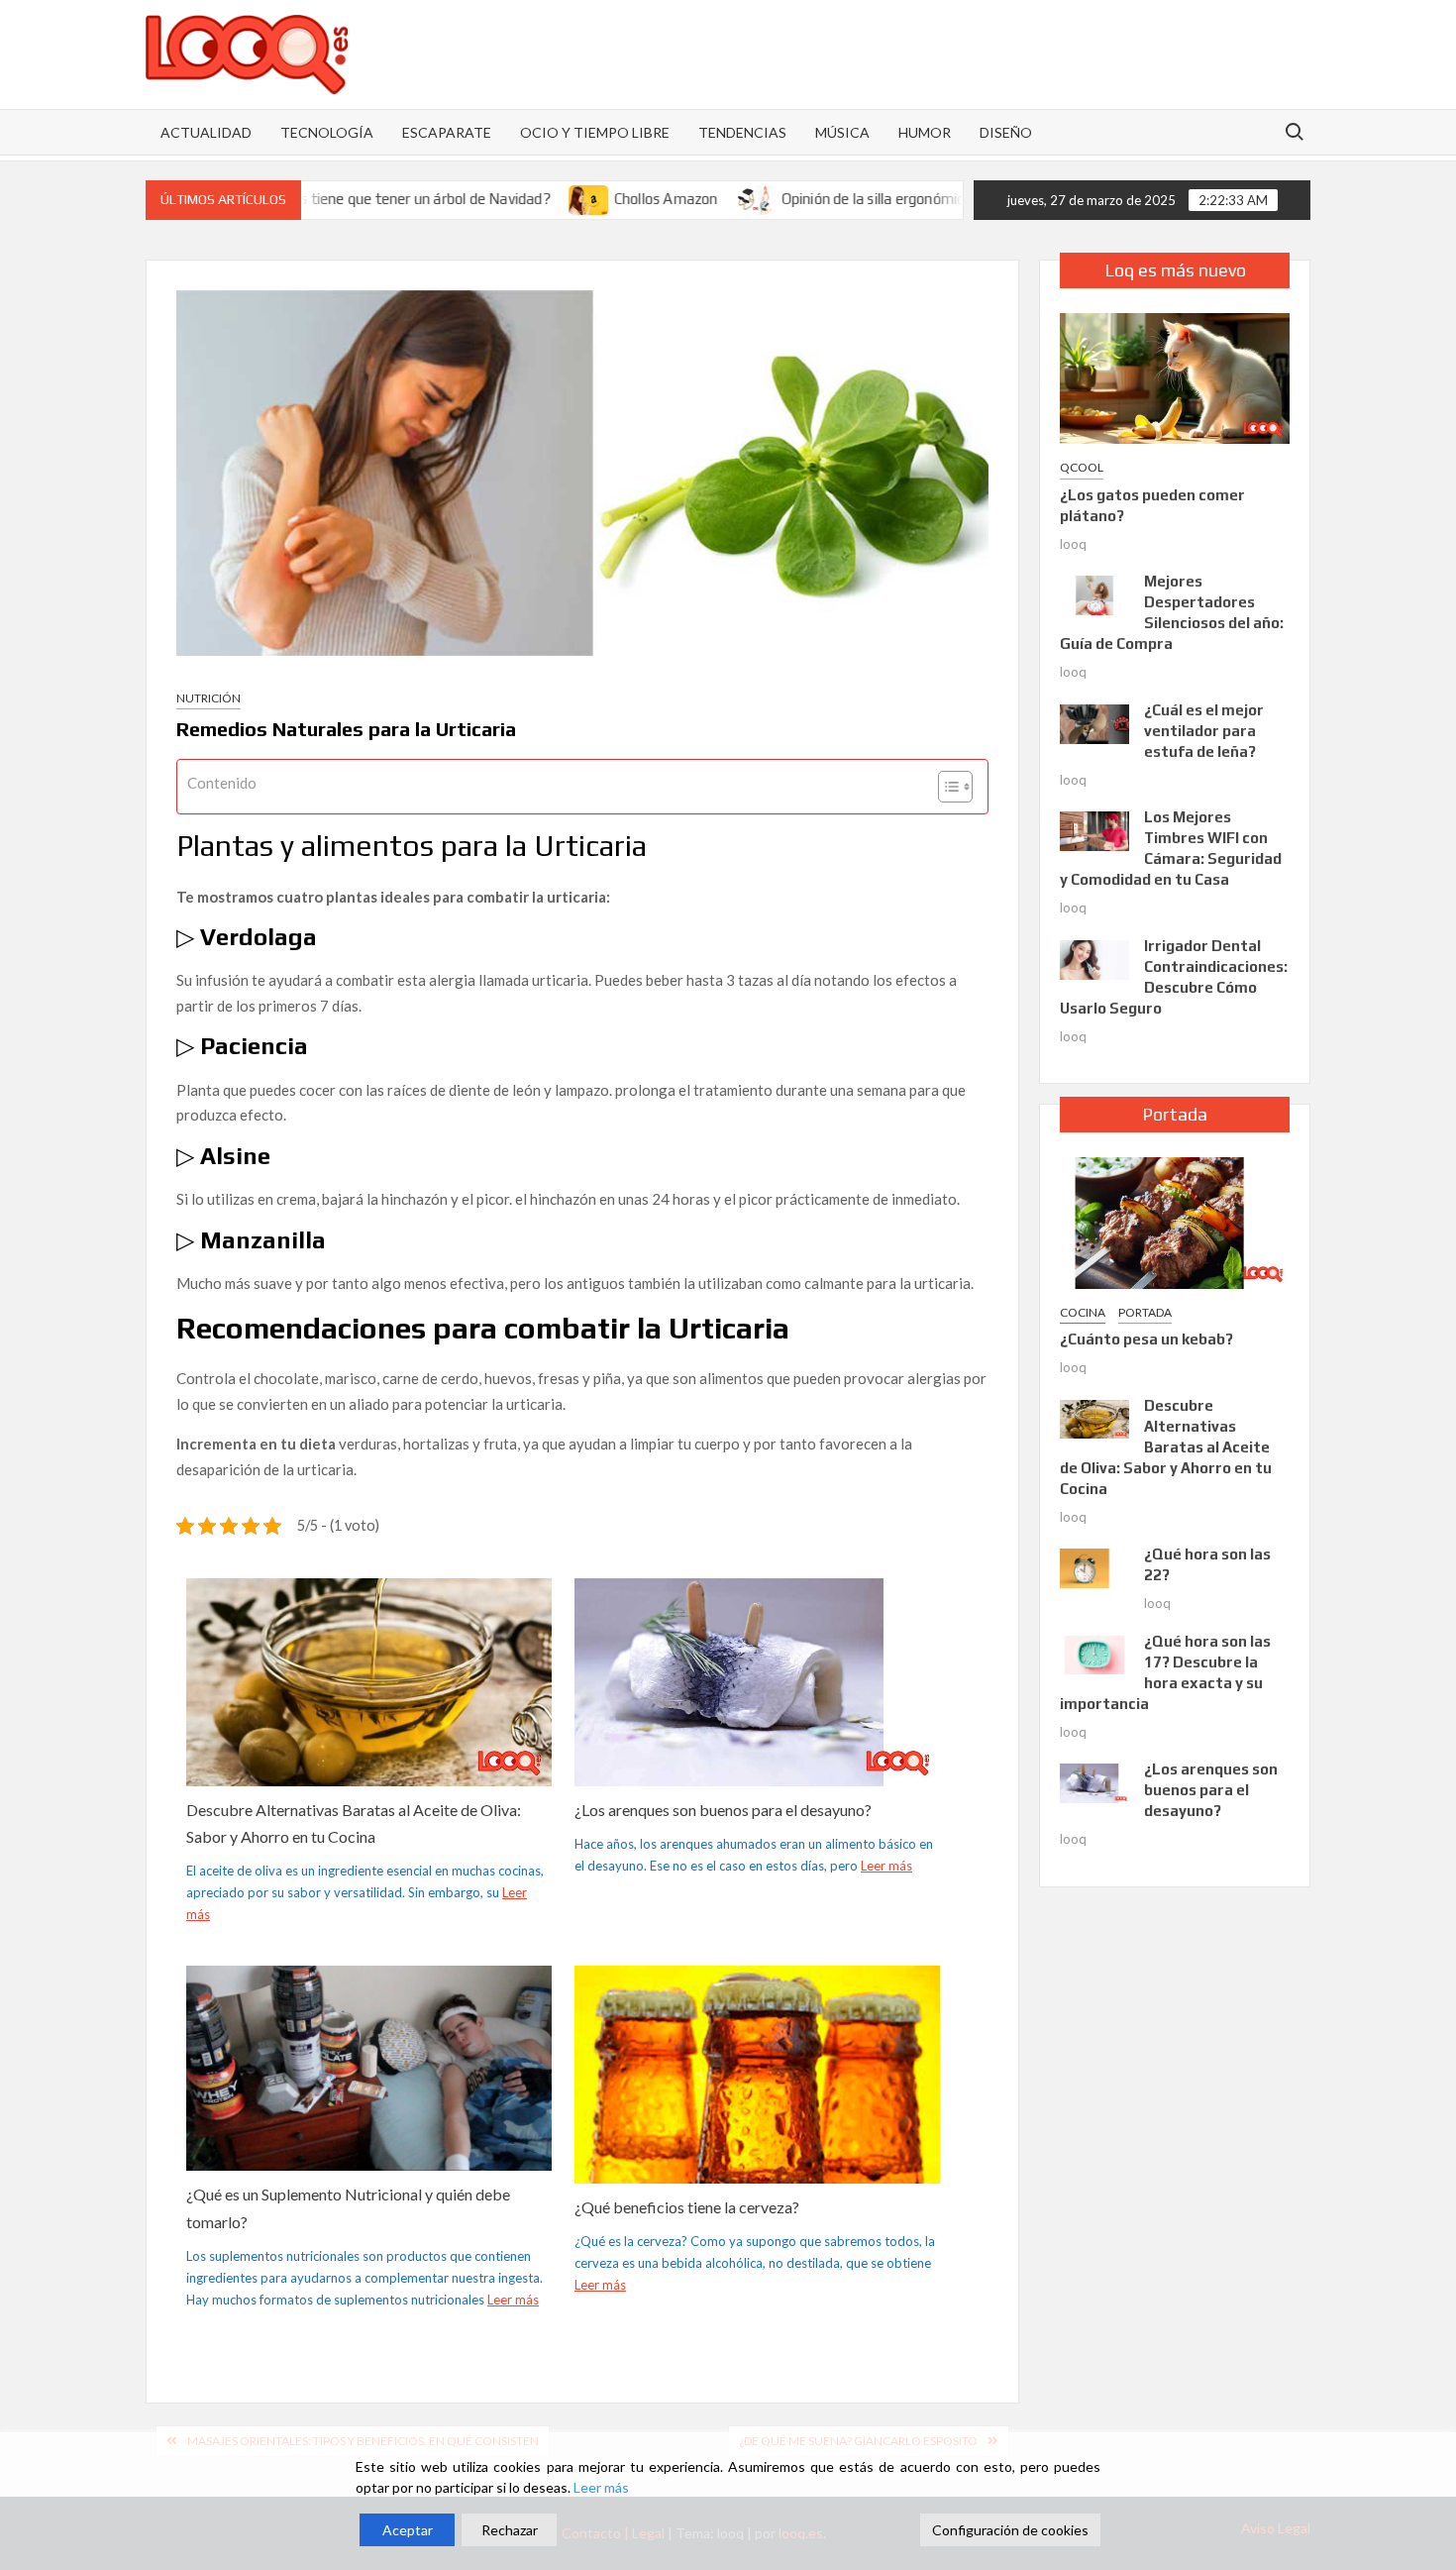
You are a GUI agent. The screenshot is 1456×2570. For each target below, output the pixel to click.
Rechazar (510, 2530)
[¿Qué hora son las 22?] (1094, 1566)
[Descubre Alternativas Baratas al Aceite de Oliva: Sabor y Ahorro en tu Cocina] (369, 1680)
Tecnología (327, 132)
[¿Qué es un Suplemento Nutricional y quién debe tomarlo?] (369, 2066)
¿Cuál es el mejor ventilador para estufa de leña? (1204, 731)
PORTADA (1145, 1312)
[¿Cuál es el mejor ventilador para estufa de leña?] (1094, 722)
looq (1073, 544)
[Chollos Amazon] (521, 198)
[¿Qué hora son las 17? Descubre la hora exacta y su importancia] (1094, 1653)
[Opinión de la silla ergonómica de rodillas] (689, 198)
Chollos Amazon (598, 199)
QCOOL (1082, 467)
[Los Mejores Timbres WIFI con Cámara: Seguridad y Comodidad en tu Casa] (1094, 829)
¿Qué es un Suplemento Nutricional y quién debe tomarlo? (348, 2207)
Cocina (1083, 1312)
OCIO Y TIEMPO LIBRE (595, 132)
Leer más (886, 1866)
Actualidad (206, 132)
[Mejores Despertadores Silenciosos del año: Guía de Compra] (1094, 593)
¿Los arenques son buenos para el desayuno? (723, 1810)
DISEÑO (1006, 132)
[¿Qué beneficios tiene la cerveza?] (757, 2077)
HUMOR (925, 132)
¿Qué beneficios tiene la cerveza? (687, 2207)
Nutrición (208, 698)
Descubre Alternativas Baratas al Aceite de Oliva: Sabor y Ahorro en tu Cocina (354, 1823)
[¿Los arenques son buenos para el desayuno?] (757, 1680)
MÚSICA (842, 132)
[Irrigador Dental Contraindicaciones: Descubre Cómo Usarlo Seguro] (1094, 958)
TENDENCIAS (742, 132)
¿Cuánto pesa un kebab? (1146, 1339)
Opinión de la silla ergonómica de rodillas (843, 199)
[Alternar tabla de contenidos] (945, 787)
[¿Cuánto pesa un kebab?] (1175, 1221)
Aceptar (408, 2530)
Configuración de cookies (1010, 2530)
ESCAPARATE (447, 132)
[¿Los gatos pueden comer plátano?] (1175, 376)
